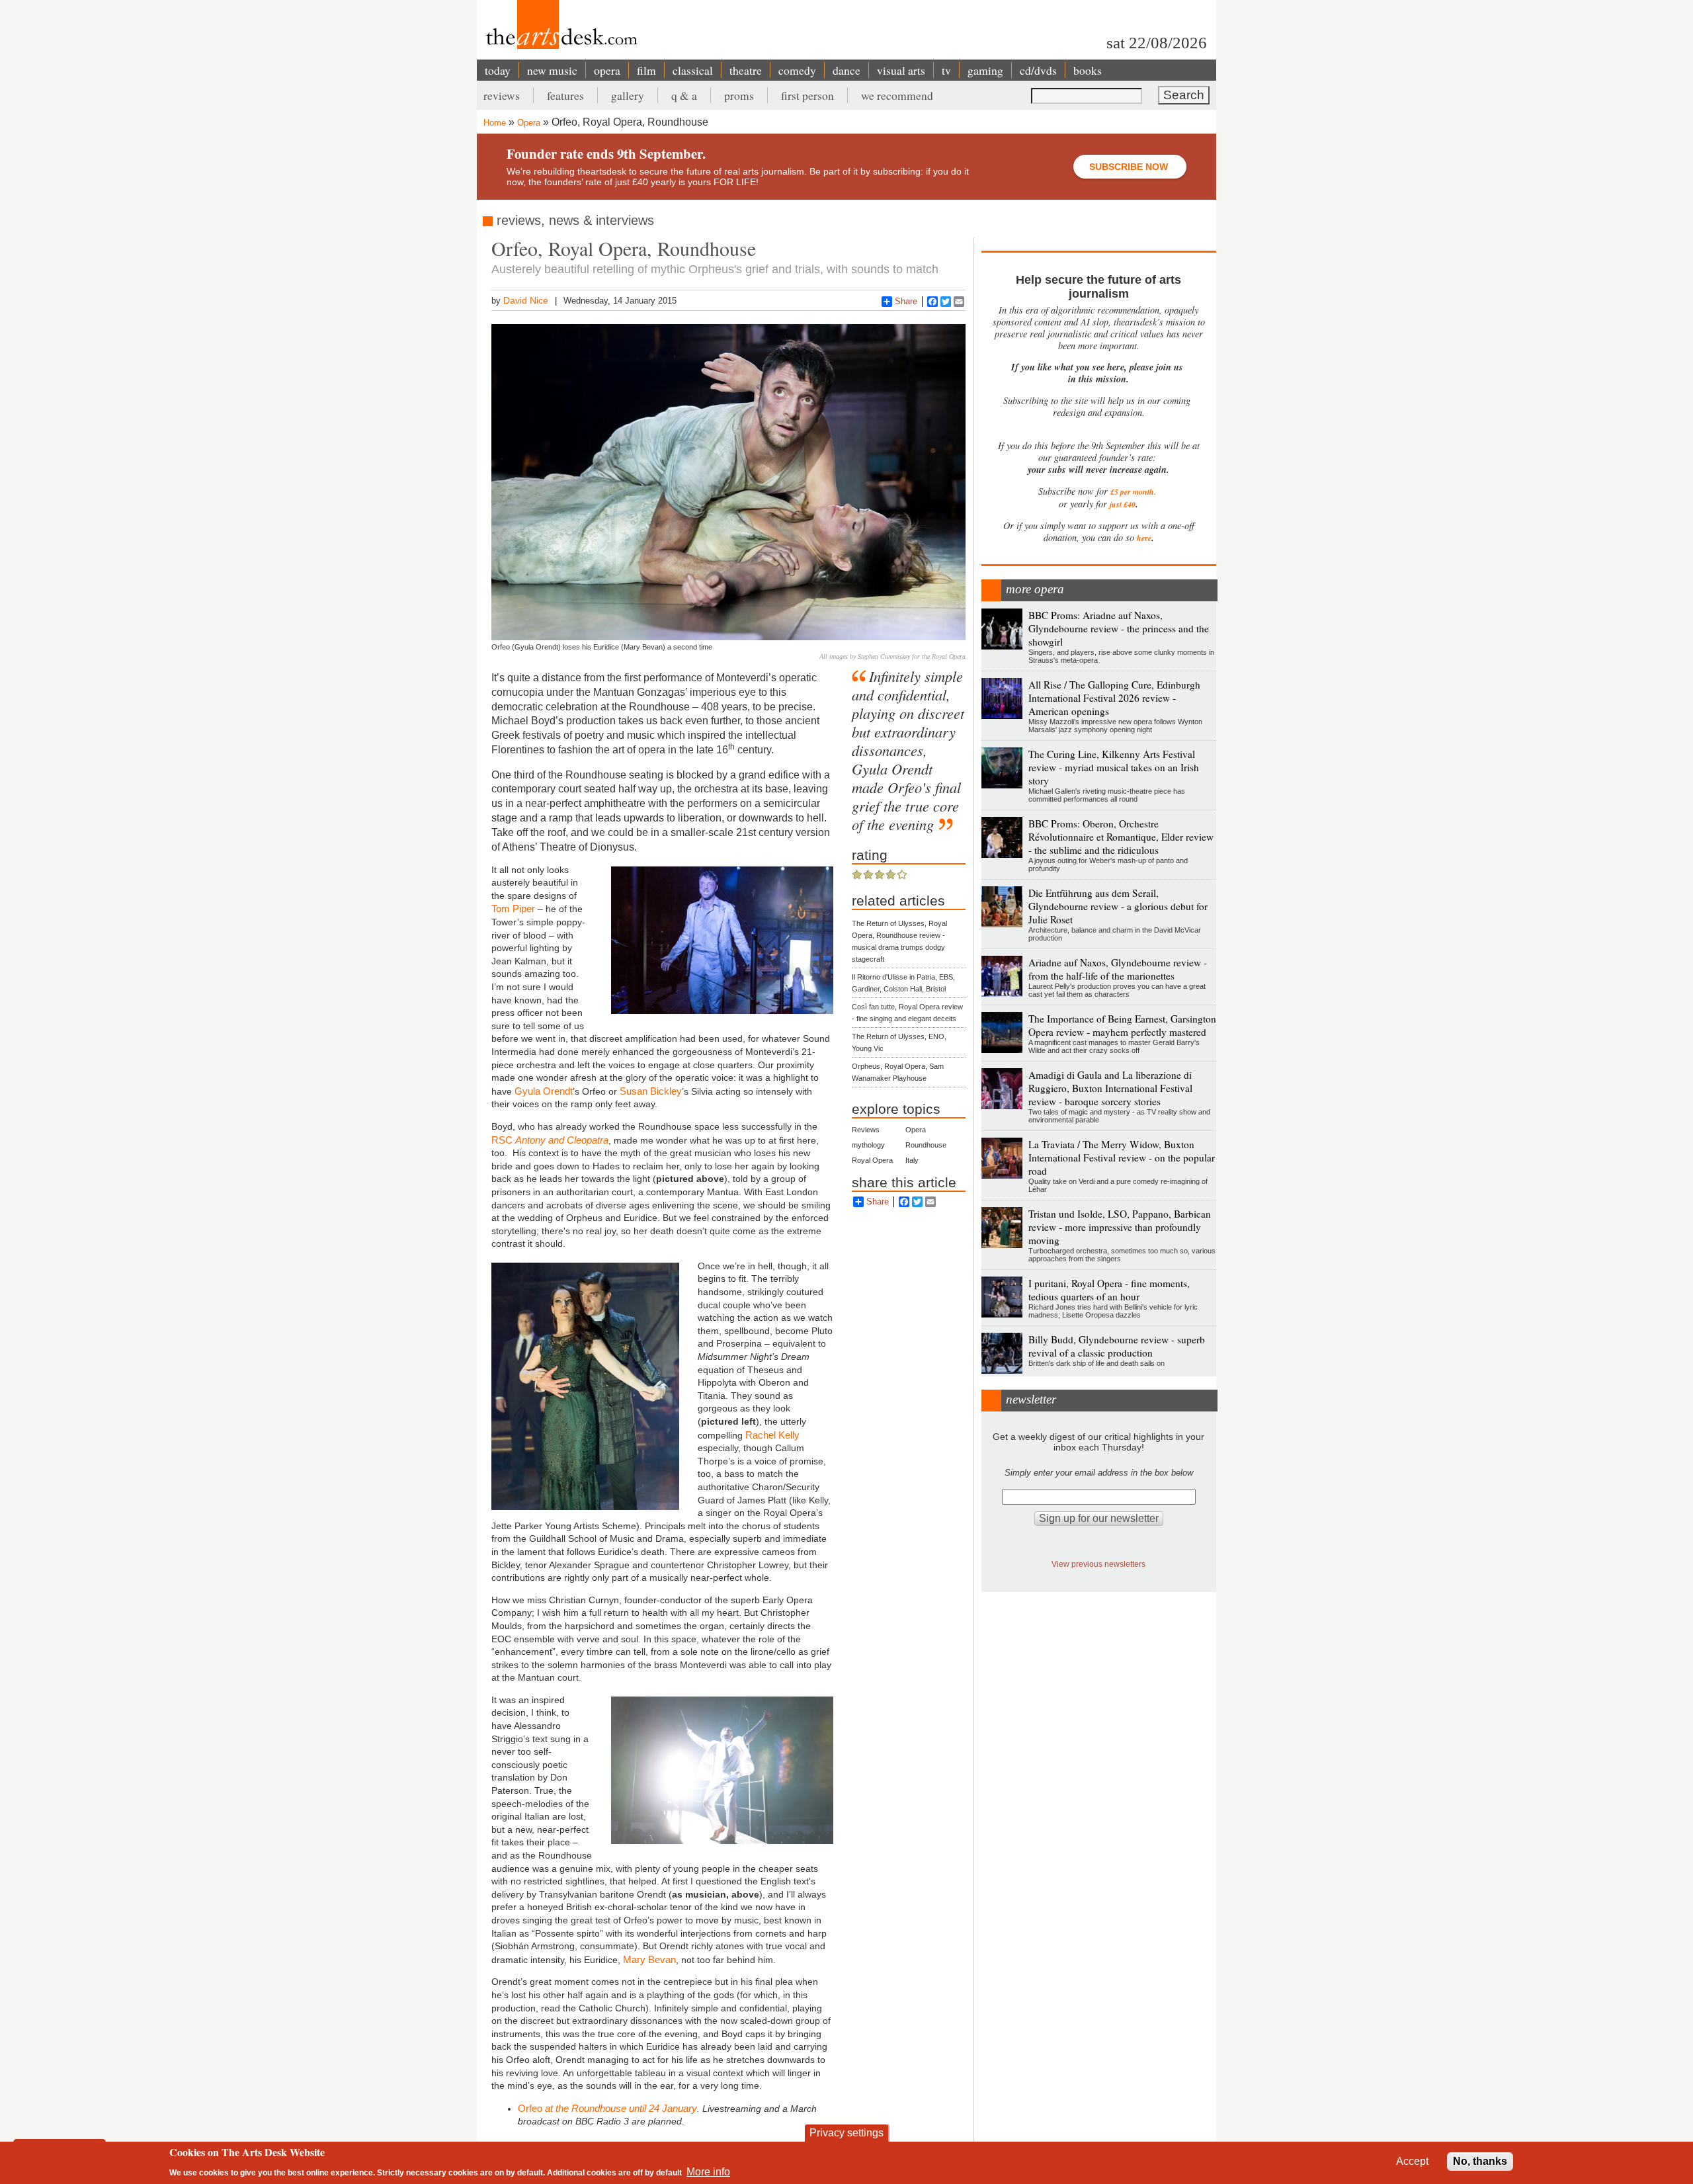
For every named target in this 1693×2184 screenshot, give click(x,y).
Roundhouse (926, 1145)
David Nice (526, 300)
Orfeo (531, 2108)
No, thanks (1480, 2161)
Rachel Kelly (772, 1435)
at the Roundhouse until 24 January (621, 2108)
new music (552, 70)
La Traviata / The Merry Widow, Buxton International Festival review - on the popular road (1122, 1157)
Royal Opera (872, 1160)
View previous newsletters (1098, 1564)
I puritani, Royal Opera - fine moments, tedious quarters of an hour (1109, 1290)
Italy (912, 1160)
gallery (628, 95)
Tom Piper (513, 908)
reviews (502, 95)
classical (693, 70)
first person (807, 95)
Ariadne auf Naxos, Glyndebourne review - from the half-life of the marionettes (1118, 969)
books (1088, 70)
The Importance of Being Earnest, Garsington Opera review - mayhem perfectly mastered (1122, 1025)
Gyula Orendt (544, 1091)
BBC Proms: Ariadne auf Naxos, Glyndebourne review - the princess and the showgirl (1119, 628)
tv (946, 70)
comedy (797, 70)
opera (607, 70)
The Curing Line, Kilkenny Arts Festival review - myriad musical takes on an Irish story (1114, 767)
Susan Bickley (651, 1091)
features (565, 95)
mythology (868, 1145)
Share (906, 301)
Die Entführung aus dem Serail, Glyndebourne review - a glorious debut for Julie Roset (1118, 906)
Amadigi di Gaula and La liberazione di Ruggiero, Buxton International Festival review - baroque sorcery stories (1110, 1088)
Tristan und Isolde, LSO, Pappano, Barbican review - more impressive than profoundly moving (1120, 1227)
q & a (684, 95)
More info (708, 2171)
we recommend (897, 95)
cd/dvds (1038, 70)
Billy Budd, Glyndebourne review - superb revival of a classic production (1117, 1346)
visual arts (901, 70)
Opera (529, 123)
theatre (746, 70)
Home (495, 123)
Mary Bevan (649, 1959)
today (498, 70)
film (646, 70)
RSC (550, 1140)
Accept (1412, 2161)
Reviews (866, 1130)
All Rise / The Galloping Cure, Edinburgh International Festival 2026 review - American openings (1114, 698)
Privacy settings (846, 2133)
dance (846, 70)
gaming (985, 70)
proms (739, 95)
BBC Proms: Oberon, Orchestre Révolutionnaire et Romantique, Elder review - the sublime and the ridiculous (1121, 837)
